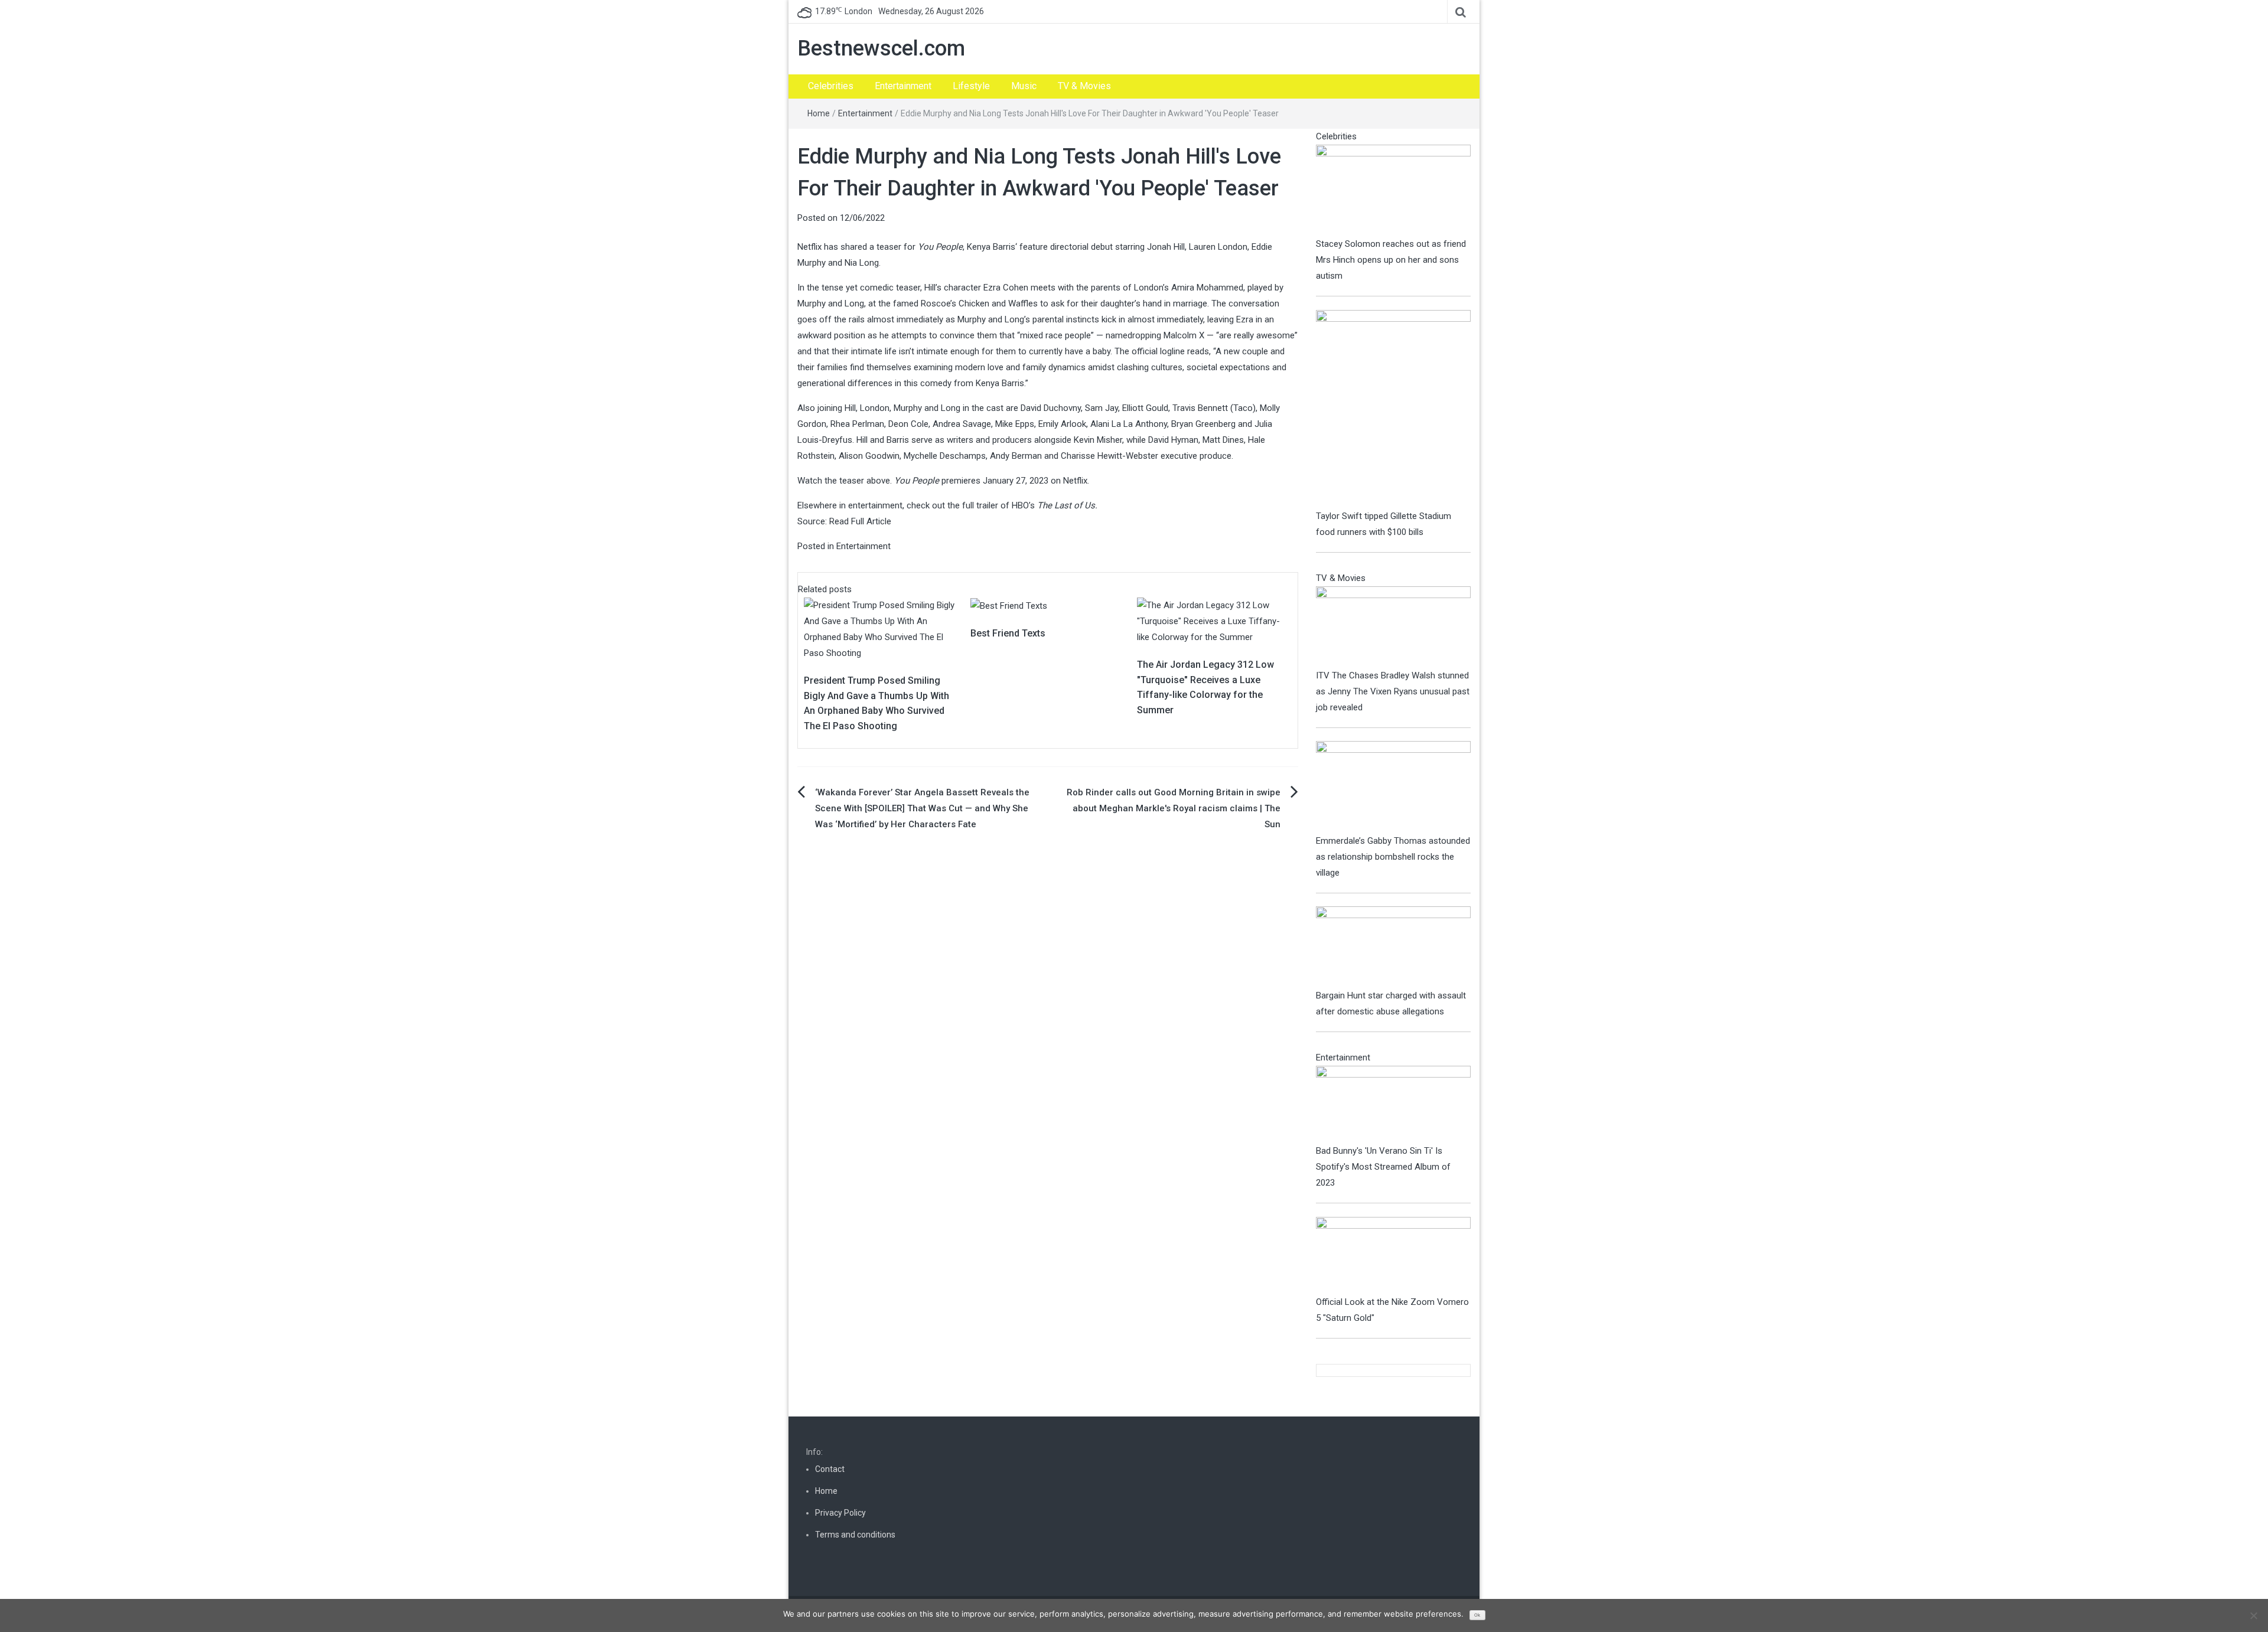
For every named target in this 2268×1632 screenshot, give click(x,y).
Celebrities (831, 86)
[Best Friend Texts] (1009, 605)
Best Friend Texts (1008, 633)
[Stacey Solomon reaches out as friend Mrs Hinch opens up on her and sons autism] (1394, 190)
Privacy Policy (840, 1513)
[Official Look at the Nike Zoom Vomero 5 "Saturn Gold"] (1394, 1255)
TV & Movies (1084, 86)
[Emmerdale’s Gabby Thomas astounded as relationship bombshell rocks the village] (1394, 786)
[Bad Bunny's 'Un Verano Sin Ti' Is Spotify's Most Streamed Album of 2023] (1394, 1104)
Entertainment (903, 86)
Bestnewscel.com (881, 48)
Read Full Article (860, 521)
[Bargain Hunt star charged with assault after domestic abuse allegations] (1394, 946)
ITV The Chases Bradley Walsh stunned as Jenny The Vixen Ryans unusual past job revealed (1393, 691)
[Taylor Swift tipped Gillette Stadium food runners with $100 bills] (1394, 409)
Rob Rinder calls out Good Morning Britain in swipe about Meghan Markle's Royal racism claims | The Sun (1174, 808)
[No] (2253, 1615)
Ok (1477, 1615)
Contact (830, 1469)
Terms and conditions (855, 1535)
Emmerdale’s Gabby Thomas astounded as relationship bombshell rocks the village (1393, 857)
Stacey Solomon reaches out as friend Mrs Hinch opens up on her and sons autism (1391, 260)
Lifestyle (971, 86)
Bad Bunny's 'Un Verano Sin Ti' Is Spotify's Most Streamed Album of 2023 (1383, 1167)
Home (819, 113)
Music (1024, 86)
